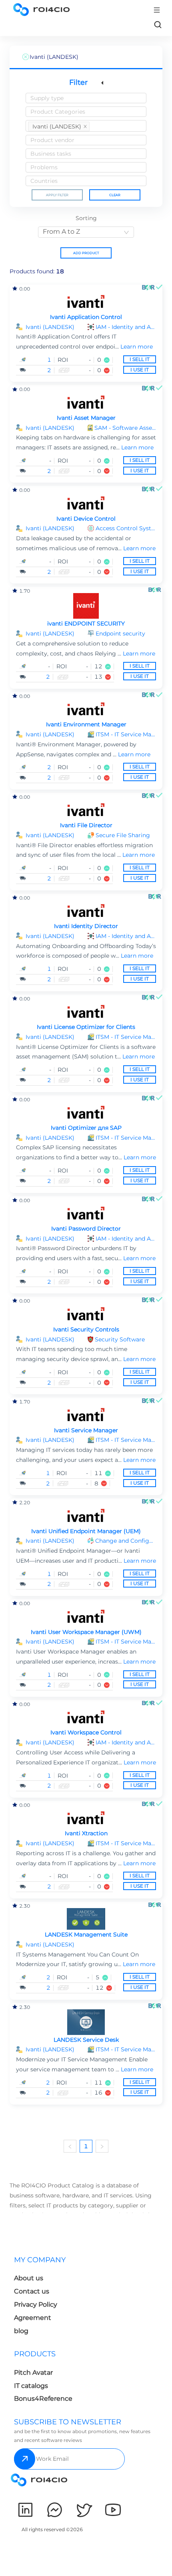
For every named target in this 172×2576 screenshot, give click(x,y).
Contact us (32, 2291)
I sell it (140, 359)
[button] (126, 327)
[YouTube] (113, 2510)
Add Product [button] (86, 253)
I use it (140, 370)
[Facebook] (55, 2510)
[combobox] (86, 98)
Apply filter (57, 195)
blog (21, 2331)
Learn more (137, 347)
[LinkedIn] (25, 2510)
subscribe (25, 2459)
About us (29, 2278)
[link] (158, 24)
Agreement (33, 2318)
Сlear (115, 195)
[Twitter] (84, 2510)
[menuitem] (48, 2298)
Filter (78, 82)
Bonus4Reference (43, 2399)
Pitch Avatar (33, 2373)
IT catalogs (31, 2386)
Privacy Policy (36, 2304)
